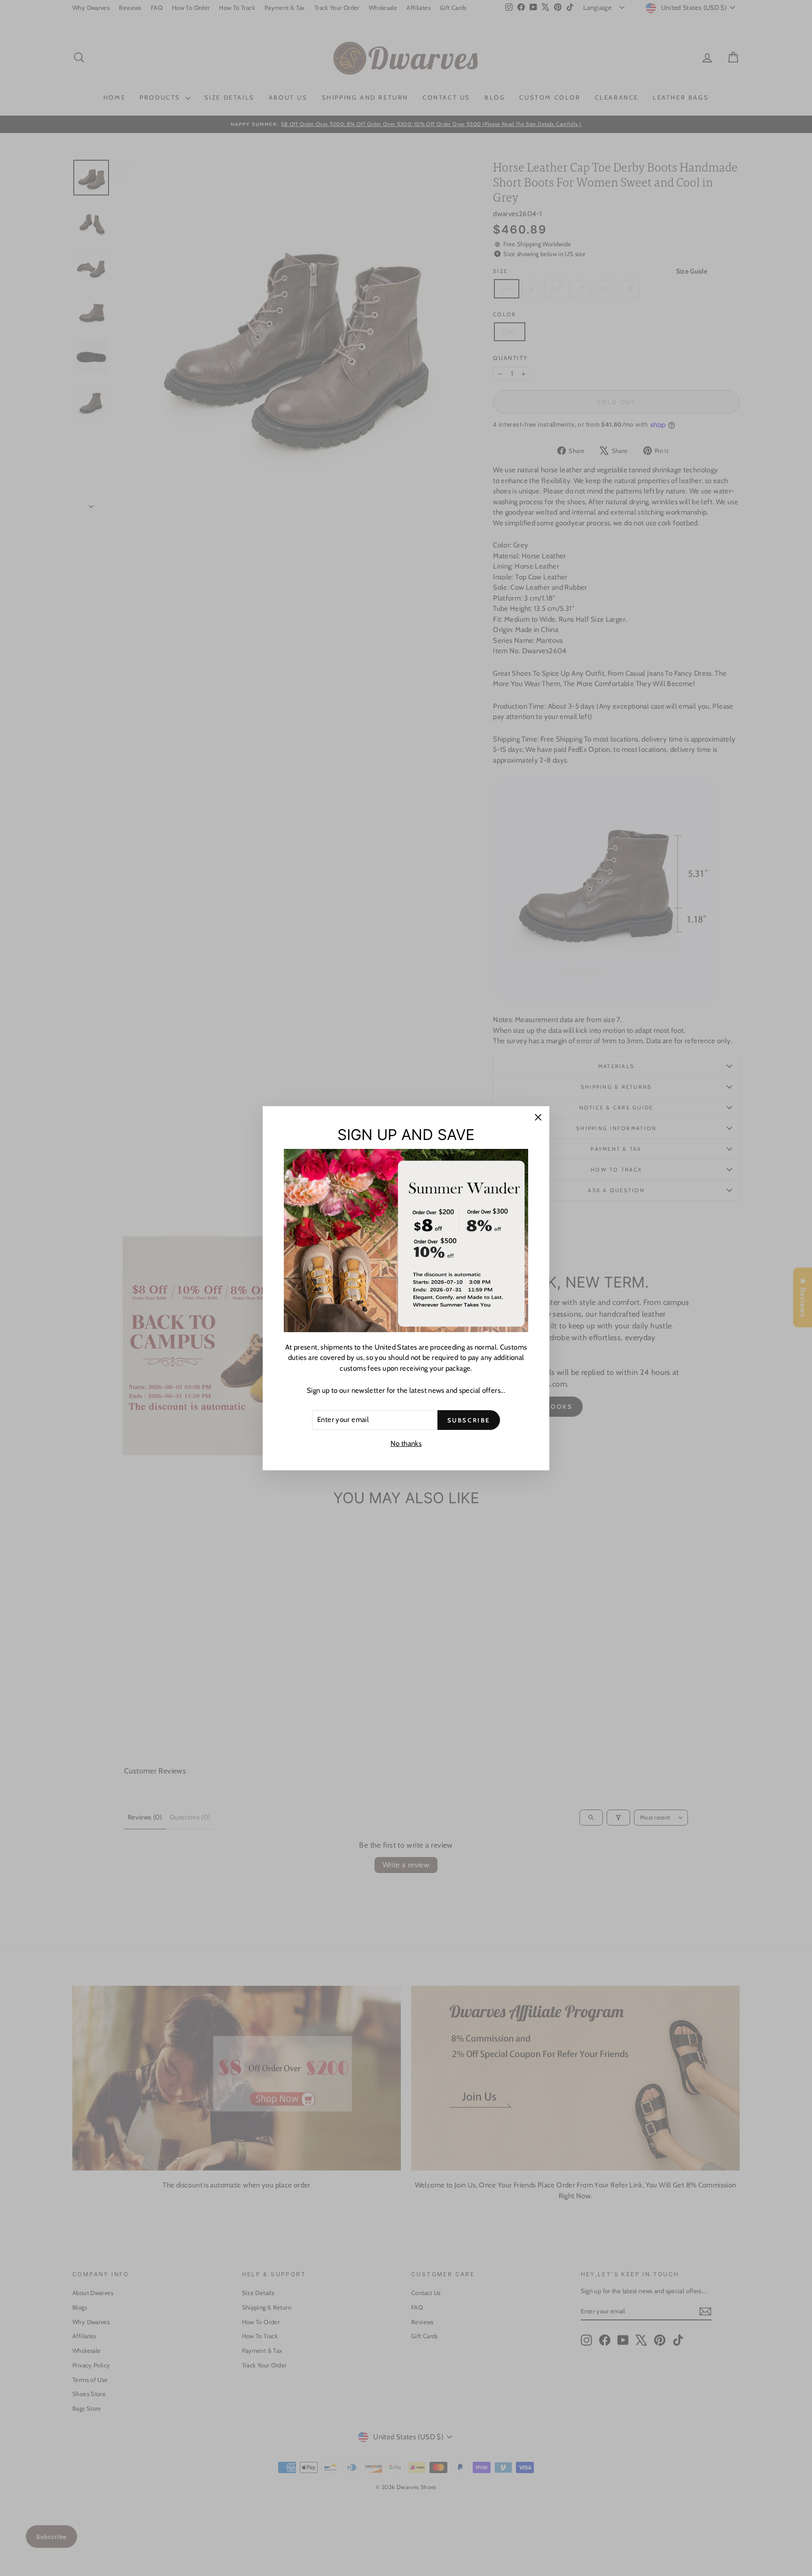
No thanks (406, 1444)
